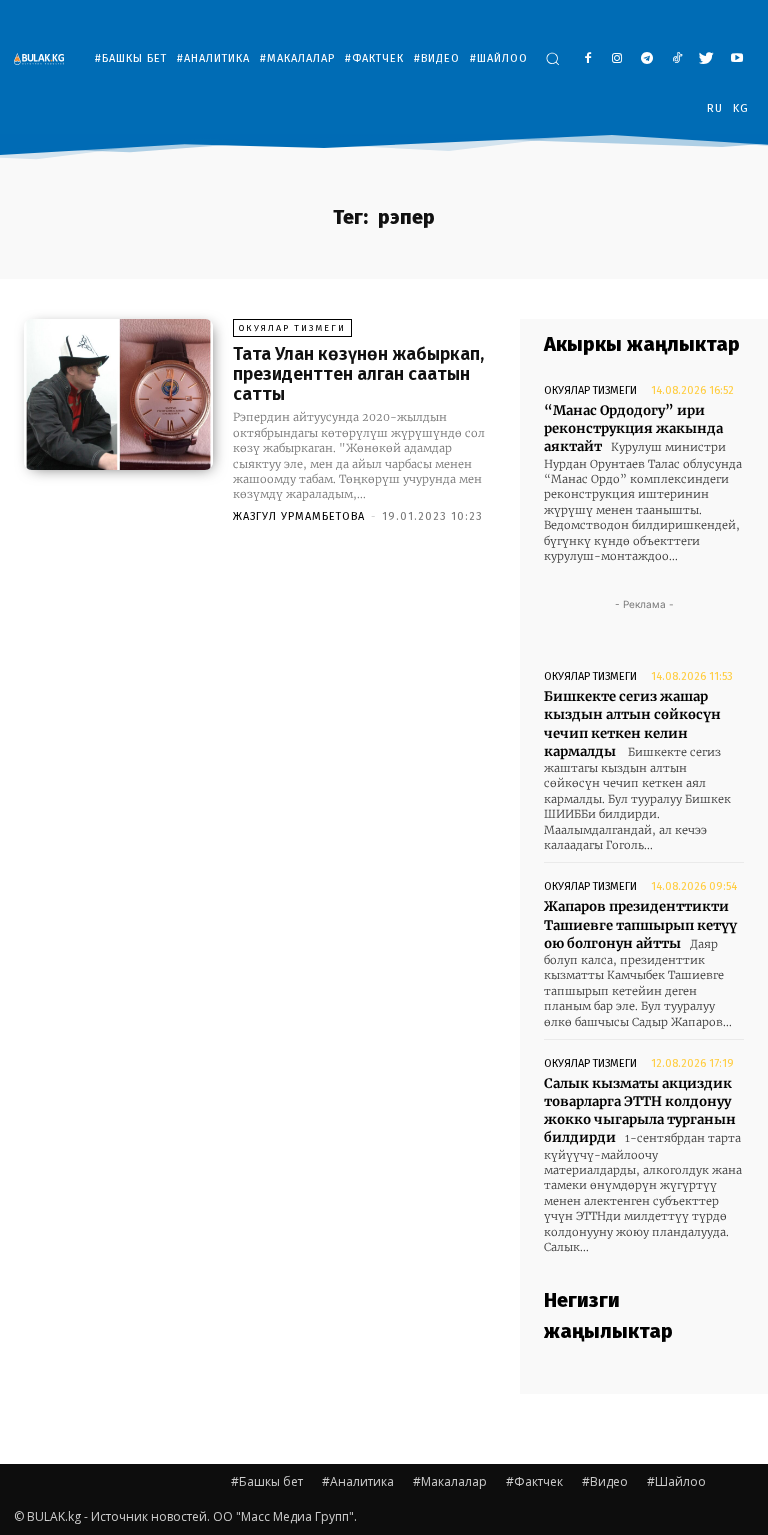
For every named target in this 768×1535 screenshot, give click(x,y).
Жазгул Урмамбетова (299, 516)
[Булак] (44, 58)
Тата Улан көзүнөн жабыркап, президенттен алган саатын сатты (358, 374)
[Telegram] (647, 59)
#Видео (605, 1481)
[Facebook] (587, 59)
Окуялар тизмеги (292, 328)
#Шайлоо (676, 1481)
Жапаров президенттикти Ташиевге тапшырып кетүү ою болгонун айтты (640, 924)
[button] (552, 58)
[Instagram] (617, 59)
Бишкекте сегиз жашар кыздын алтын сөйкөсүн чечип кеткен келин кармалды (632, 724)
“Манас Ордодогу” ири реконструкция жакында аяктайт (633, 428)
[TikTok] (677, 59)
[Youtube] (736, 59)
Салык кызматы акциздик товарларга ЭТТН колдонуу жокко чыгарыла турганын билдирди (640, 1111)
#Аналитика (358, 1481)
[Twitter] (706, 59)
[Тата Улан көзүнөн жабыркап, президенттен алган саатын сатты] (118, 394)
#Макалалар (450, 1481)
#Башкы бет (267, 1481)
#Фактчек (534, 1481)
